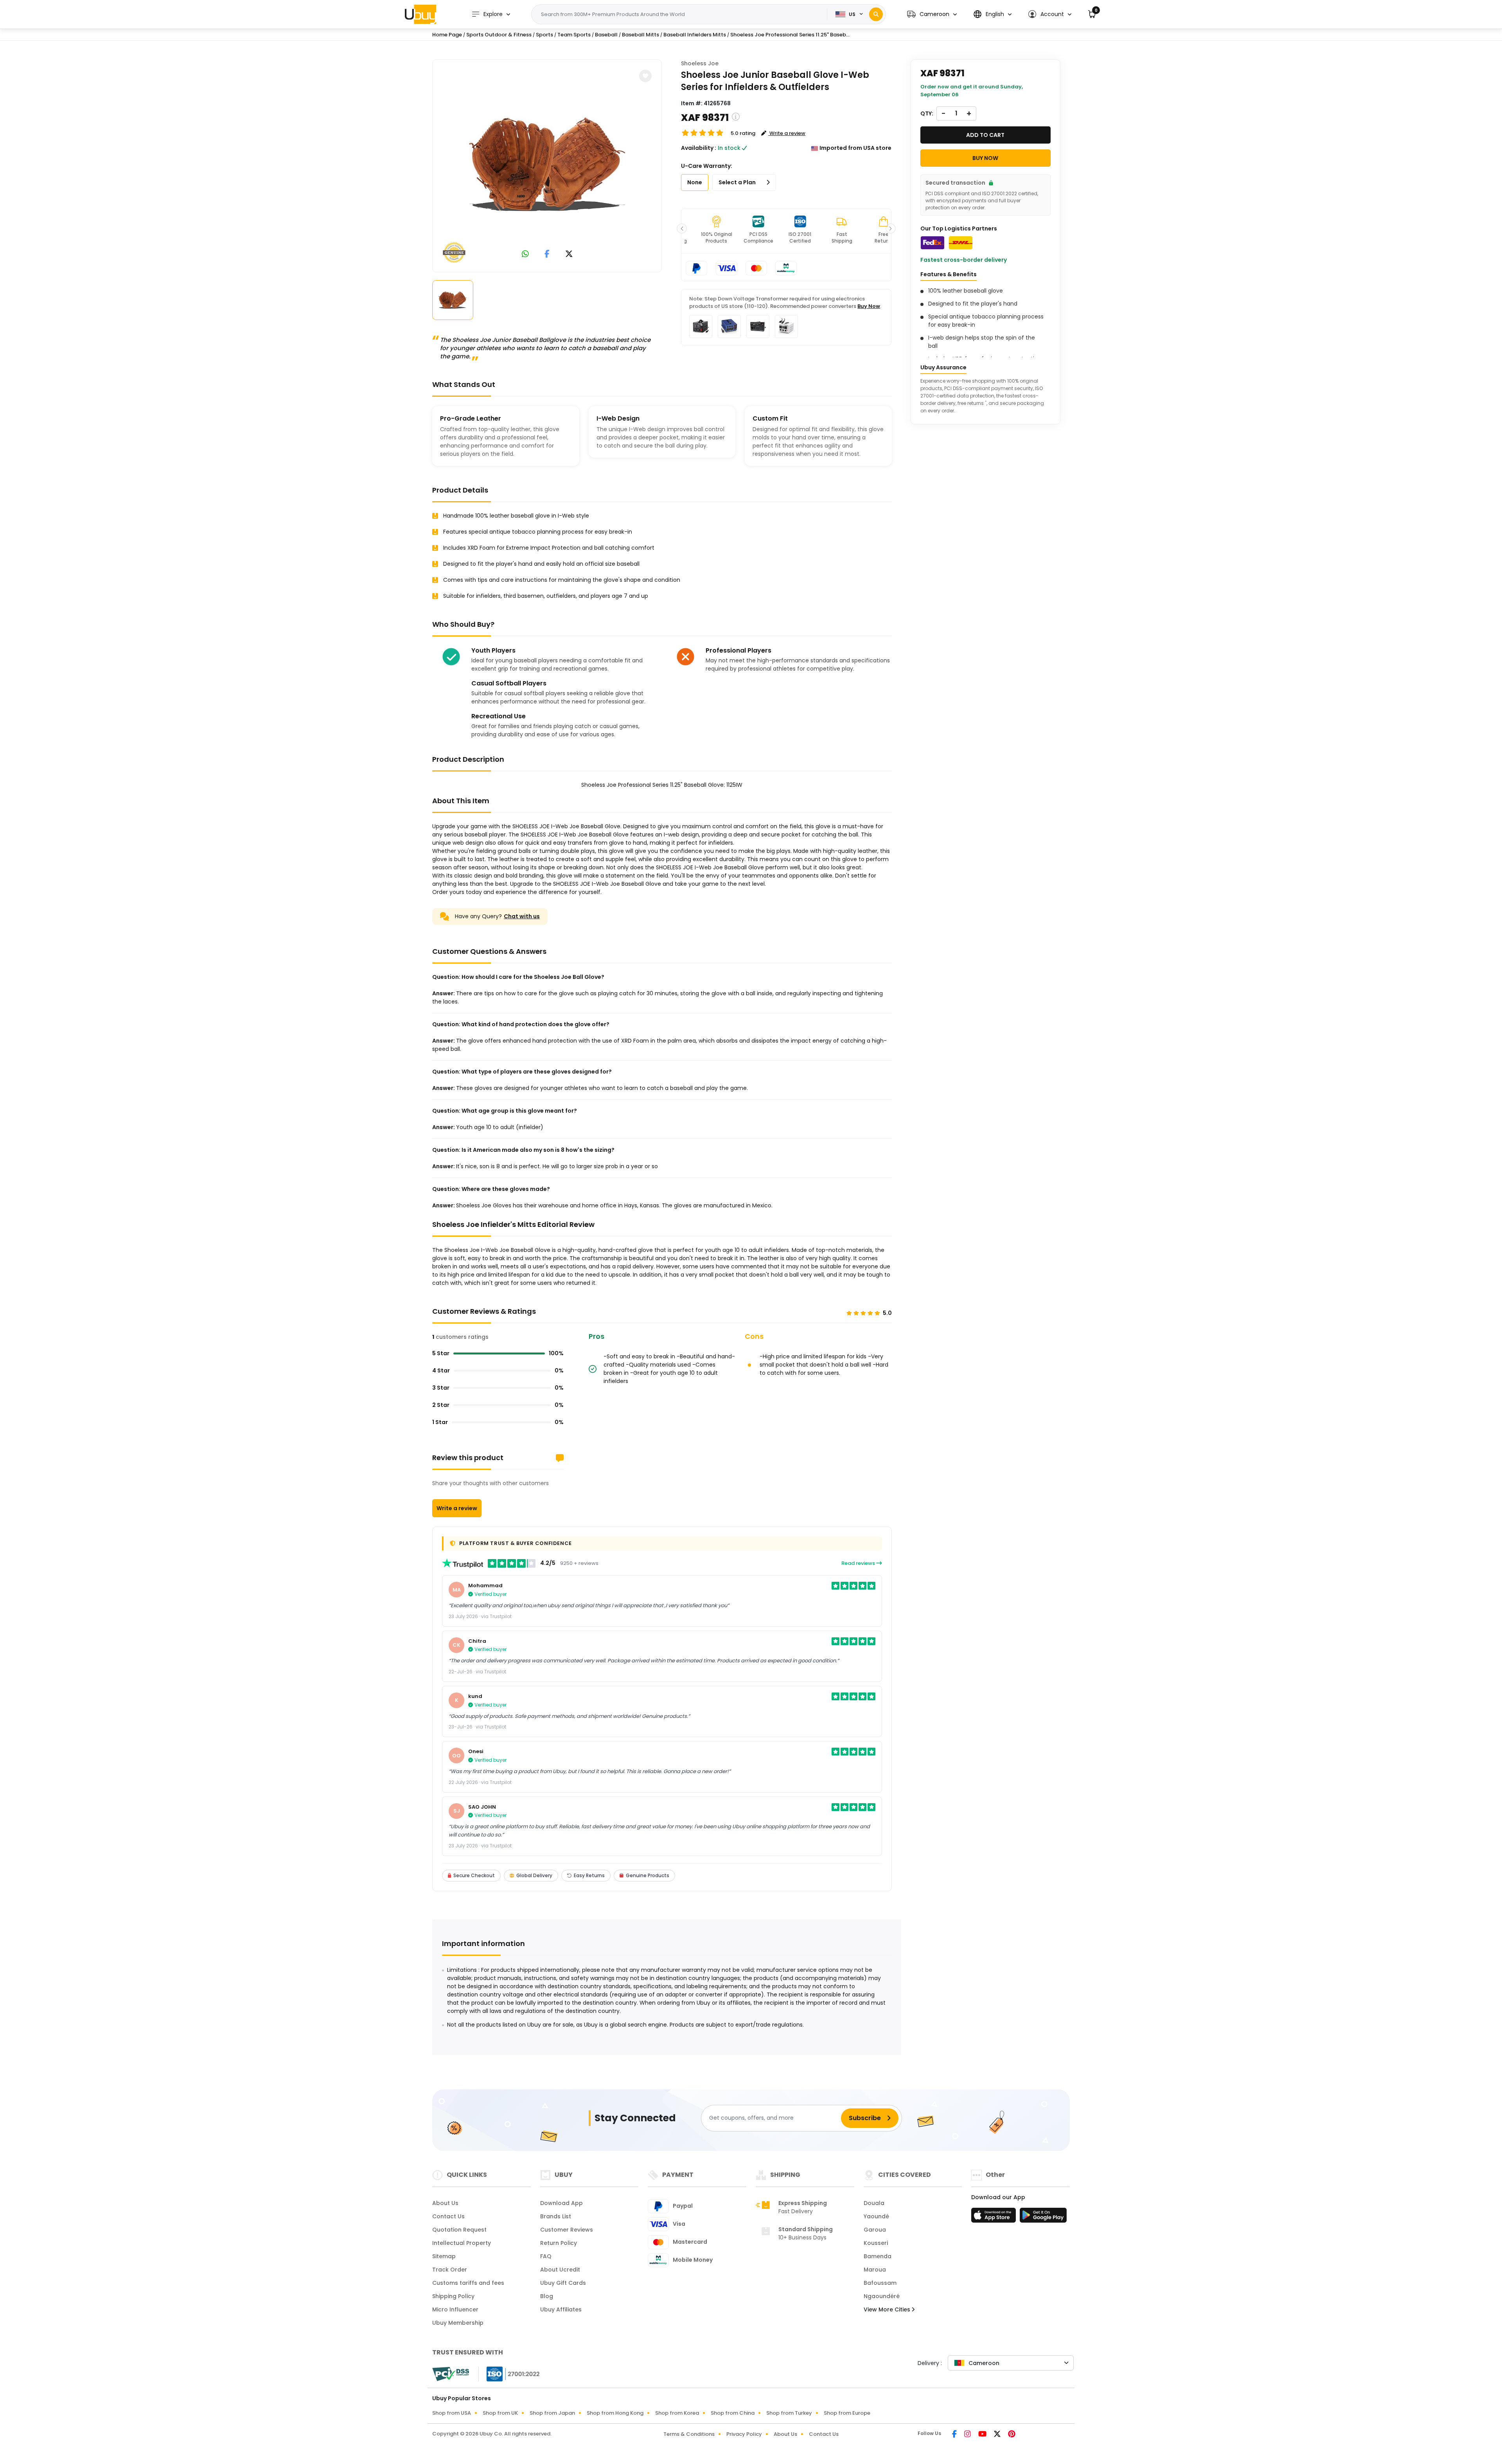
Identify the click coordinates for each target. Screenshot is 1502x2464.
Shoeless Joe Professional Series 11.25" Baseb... (790, 35)
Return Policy (559, 2243)
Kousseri (876, 2243)
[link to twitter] (569, 254)
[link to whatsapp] (525, 254)
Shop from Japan (552, 2413)
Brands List (556, 2216)
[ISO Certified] (509, 2374)
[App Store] (995, 2218)
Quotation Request (459, 2230)
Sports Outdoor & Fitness (499, 35)
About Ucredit (560, 2270)
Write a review (457, 1508)
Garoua (875, 2230)
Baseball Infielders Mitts (695, 35)
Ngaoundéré (882, 2296)
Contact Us (448, 2216)
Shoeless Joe (700, 63)
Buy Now (869, 306)
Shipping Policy (453, 2296)
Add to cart (985, 135)
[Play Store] (1043, 2218)
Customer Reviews (567, 2230)
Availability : (699, 148)
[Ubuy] (420, 14)
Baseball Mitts (641, 35)
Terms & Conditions (689, 2434)
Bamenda (878, 2256)
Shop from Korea (677, 2413)
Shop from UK (500, 2413)
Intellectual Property (462, 2243)
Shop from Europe (847, 2413)
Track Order (450, 2270)
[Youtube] (983, 2435)
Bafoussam (880, 2283)
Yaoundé (876, 2216)
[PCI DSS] (451, 2374)
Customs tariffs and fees (468, 2283)
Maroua (875, 2270)
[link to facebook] (547, 254)
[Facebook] (955, 2435)
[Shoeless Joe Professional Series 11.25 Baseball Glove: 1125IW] (547, 164)
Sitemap (444, 2256)
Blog (547, 2296)
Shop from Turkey (789, 2413)
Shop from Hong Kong (615, 2413)
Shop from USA (452, 2413)
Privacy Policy (744, 2434)
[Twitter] (998, 2435)
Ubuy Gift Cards (563, 2283)
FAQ (546, 2256)
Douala (874, 2203)
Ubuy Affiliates (561, 2309)
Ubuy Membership (458, 2323)
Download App (561, 2203)
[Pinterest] (1012, 2435)
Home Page (447, 35)
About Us (445, 2203)
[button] (932, 14)
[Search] (876, 14)
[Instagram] (968, 2435)
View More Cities (888, 2309)
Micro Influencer (455, 2309)
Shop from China (733, 2413)
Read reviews (859, 1563)
